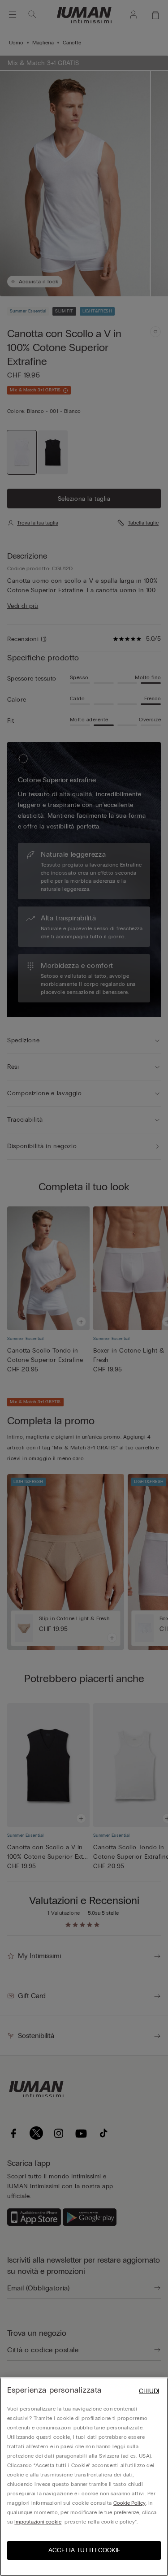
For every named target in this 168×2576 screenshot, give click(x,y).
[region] (84, 2477)
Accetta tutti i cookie (84, 2550)
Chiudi (149, 2391)
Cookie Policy (129, 2503)
